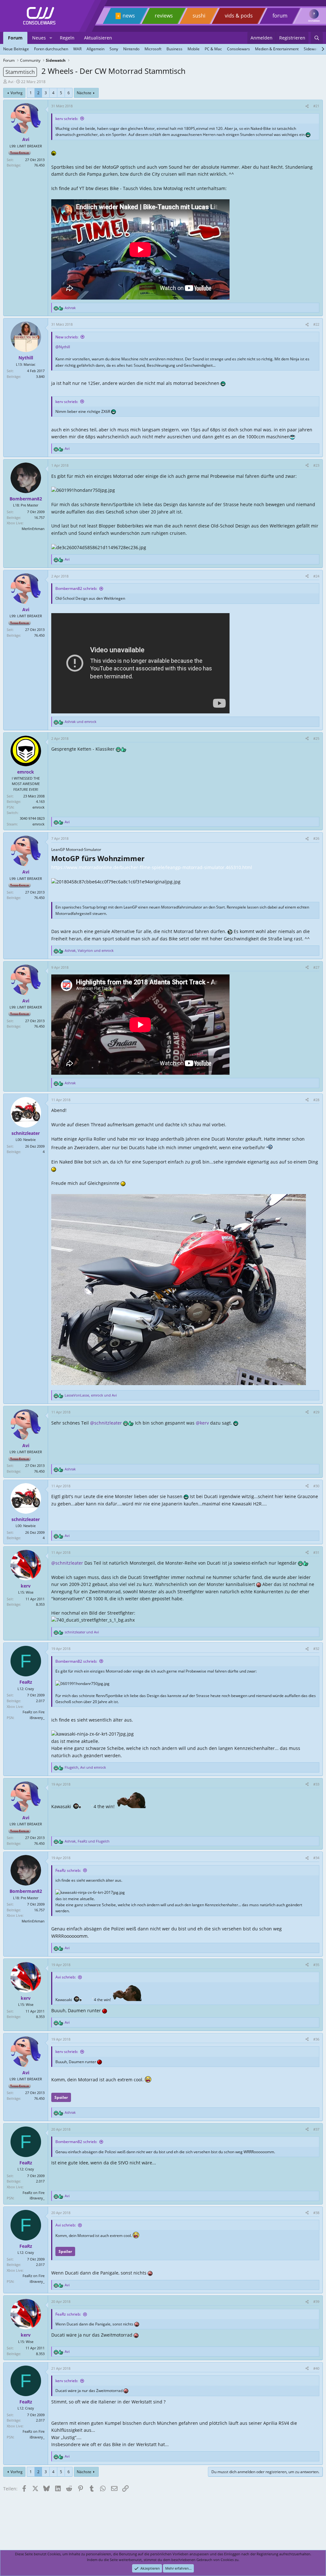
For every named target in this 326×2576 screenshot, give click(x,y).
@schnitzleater (106, 1423)
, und (89, 950)
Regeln (67, 38)
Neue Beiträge (16, 49)
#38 (316, 2213)
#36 (316, 2039)
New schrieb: (67, 337)
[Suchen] (317, 38)
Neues (39, 38)
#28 (316, 1100)
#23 (316, 465)
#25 (316, 738)
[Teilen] (307, 106)
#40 (316, 2368)
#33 (316, 1784)
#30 (316, 1486)
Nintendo (131, 49)
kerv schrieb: (67, 119)
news (129, 16)
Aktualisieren (98, 38)
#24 (316, 576)
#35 (316, 1965)
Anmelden (314, 21)
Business (174, 49)
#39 (316, 2301)
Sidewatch (313, 49)
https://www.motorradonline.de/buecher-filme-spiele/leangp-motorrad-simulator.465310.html (152, 867)
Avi (11, 82)
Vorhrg (17, 93)
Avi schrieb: (66, 1977)
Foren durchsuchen (51, 49)
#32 (316, 1649)
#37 (316, 2129)
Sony (114, 49)
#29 (316, 1412)
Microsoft (153, 49)
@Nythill (63, 347)
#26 (316, 838)
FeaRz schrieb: (68, 1870)
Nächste (84, 93)
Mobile (194, 49)
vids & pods (239, 16)
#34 (316, 1858)
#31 (316, 1552)
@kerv (202, 1423)
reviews (164, 16)
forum (280, 16)
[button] (51, 38)
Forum (15, 38)
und (81, 722)
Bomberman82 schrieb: (76, 588)
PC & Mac (213, 49)
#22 (316, 324)
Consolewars (238, 49)
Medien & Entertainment (277, 49)
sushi (199, 16)
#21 (316, 106)
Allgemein (96, 49)
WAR (77, 49)
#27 (316, 967)
